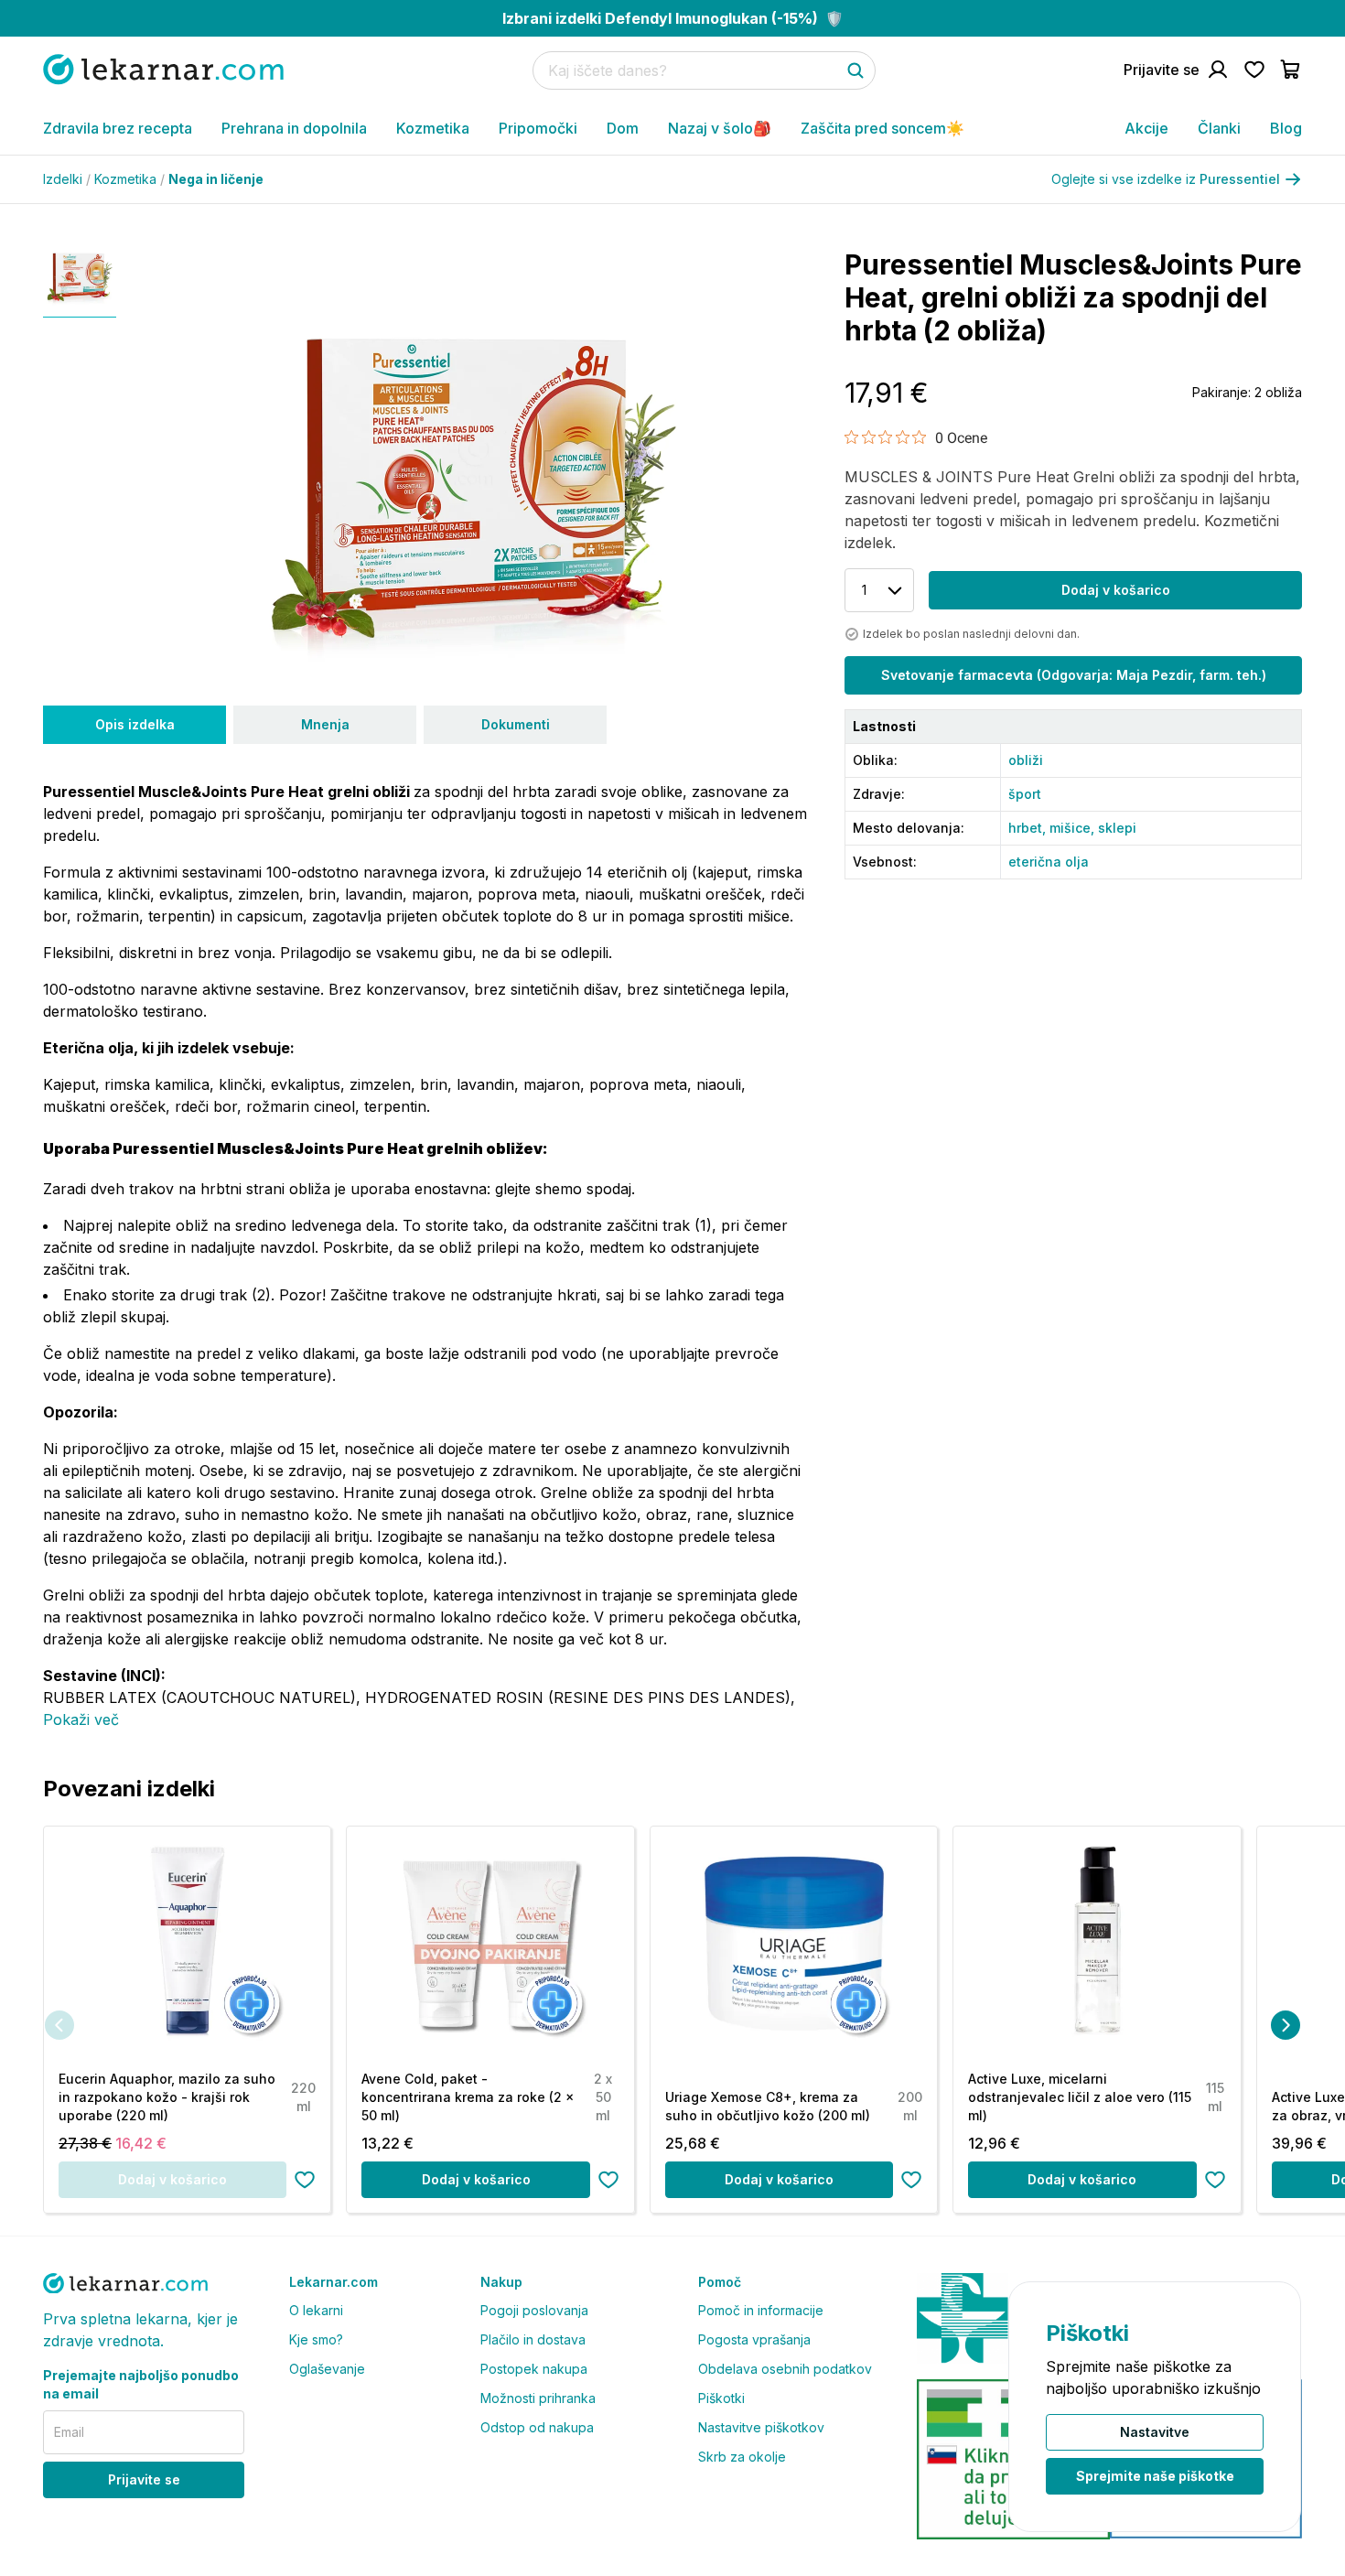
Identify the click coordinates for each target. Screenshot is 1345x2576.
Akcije (1146, 128)
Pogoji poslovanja (534, 2310)
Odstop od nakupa (537, 2427)
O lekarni (316, 2310)
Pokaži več (81, 1719)
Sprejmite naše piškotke (1155, 2476)
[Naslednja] (1286, 2025)
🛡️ (673, 18)
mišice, (1074, 828)
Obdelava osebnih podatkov (785, 2369)
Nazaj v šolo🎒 (720, 128)
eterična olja (1049, 862)
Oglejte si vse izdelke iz (1166, 179)
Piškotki (721, 2398)
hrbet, (1029, 828)
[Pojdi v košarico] (1291, 70)
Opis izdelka (135, 724)
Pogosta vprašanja (754, 2339)
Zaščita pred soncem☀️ (882, 128)
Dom (623, 128)
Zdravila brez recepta (118, 128)
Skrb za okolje (742, 2457)
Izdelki (67, 179)
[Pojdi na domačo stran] (163, 69)
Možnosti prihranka (538, 2398)
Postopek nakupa (534, 2369)
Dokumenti (516, 724)
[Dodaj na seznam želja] (305, 2180)
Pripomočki (538, 128)
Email (69, 2432)
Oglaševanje (327, 2369)
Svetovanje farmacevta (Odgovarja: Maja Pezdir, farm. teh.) (1074, 675)
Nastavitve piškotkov (761, 2427)
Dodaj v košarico (1116, 590)
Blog (1286, 128)
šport (1025, 794)
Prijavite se (144, 2479)
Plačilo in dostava (533, 2339)
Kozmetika (433, 128)
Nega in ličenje (216, 179)
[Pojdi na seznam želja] (1254, 70)
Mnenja (325, 724)
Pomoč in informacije (761, 2310)
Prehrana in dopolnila (294, 128)
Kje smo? (316, 2339)
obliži (1026, 760)
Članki (1219, 128)
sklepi (1117, 828)
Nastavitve (1155, 2432)
